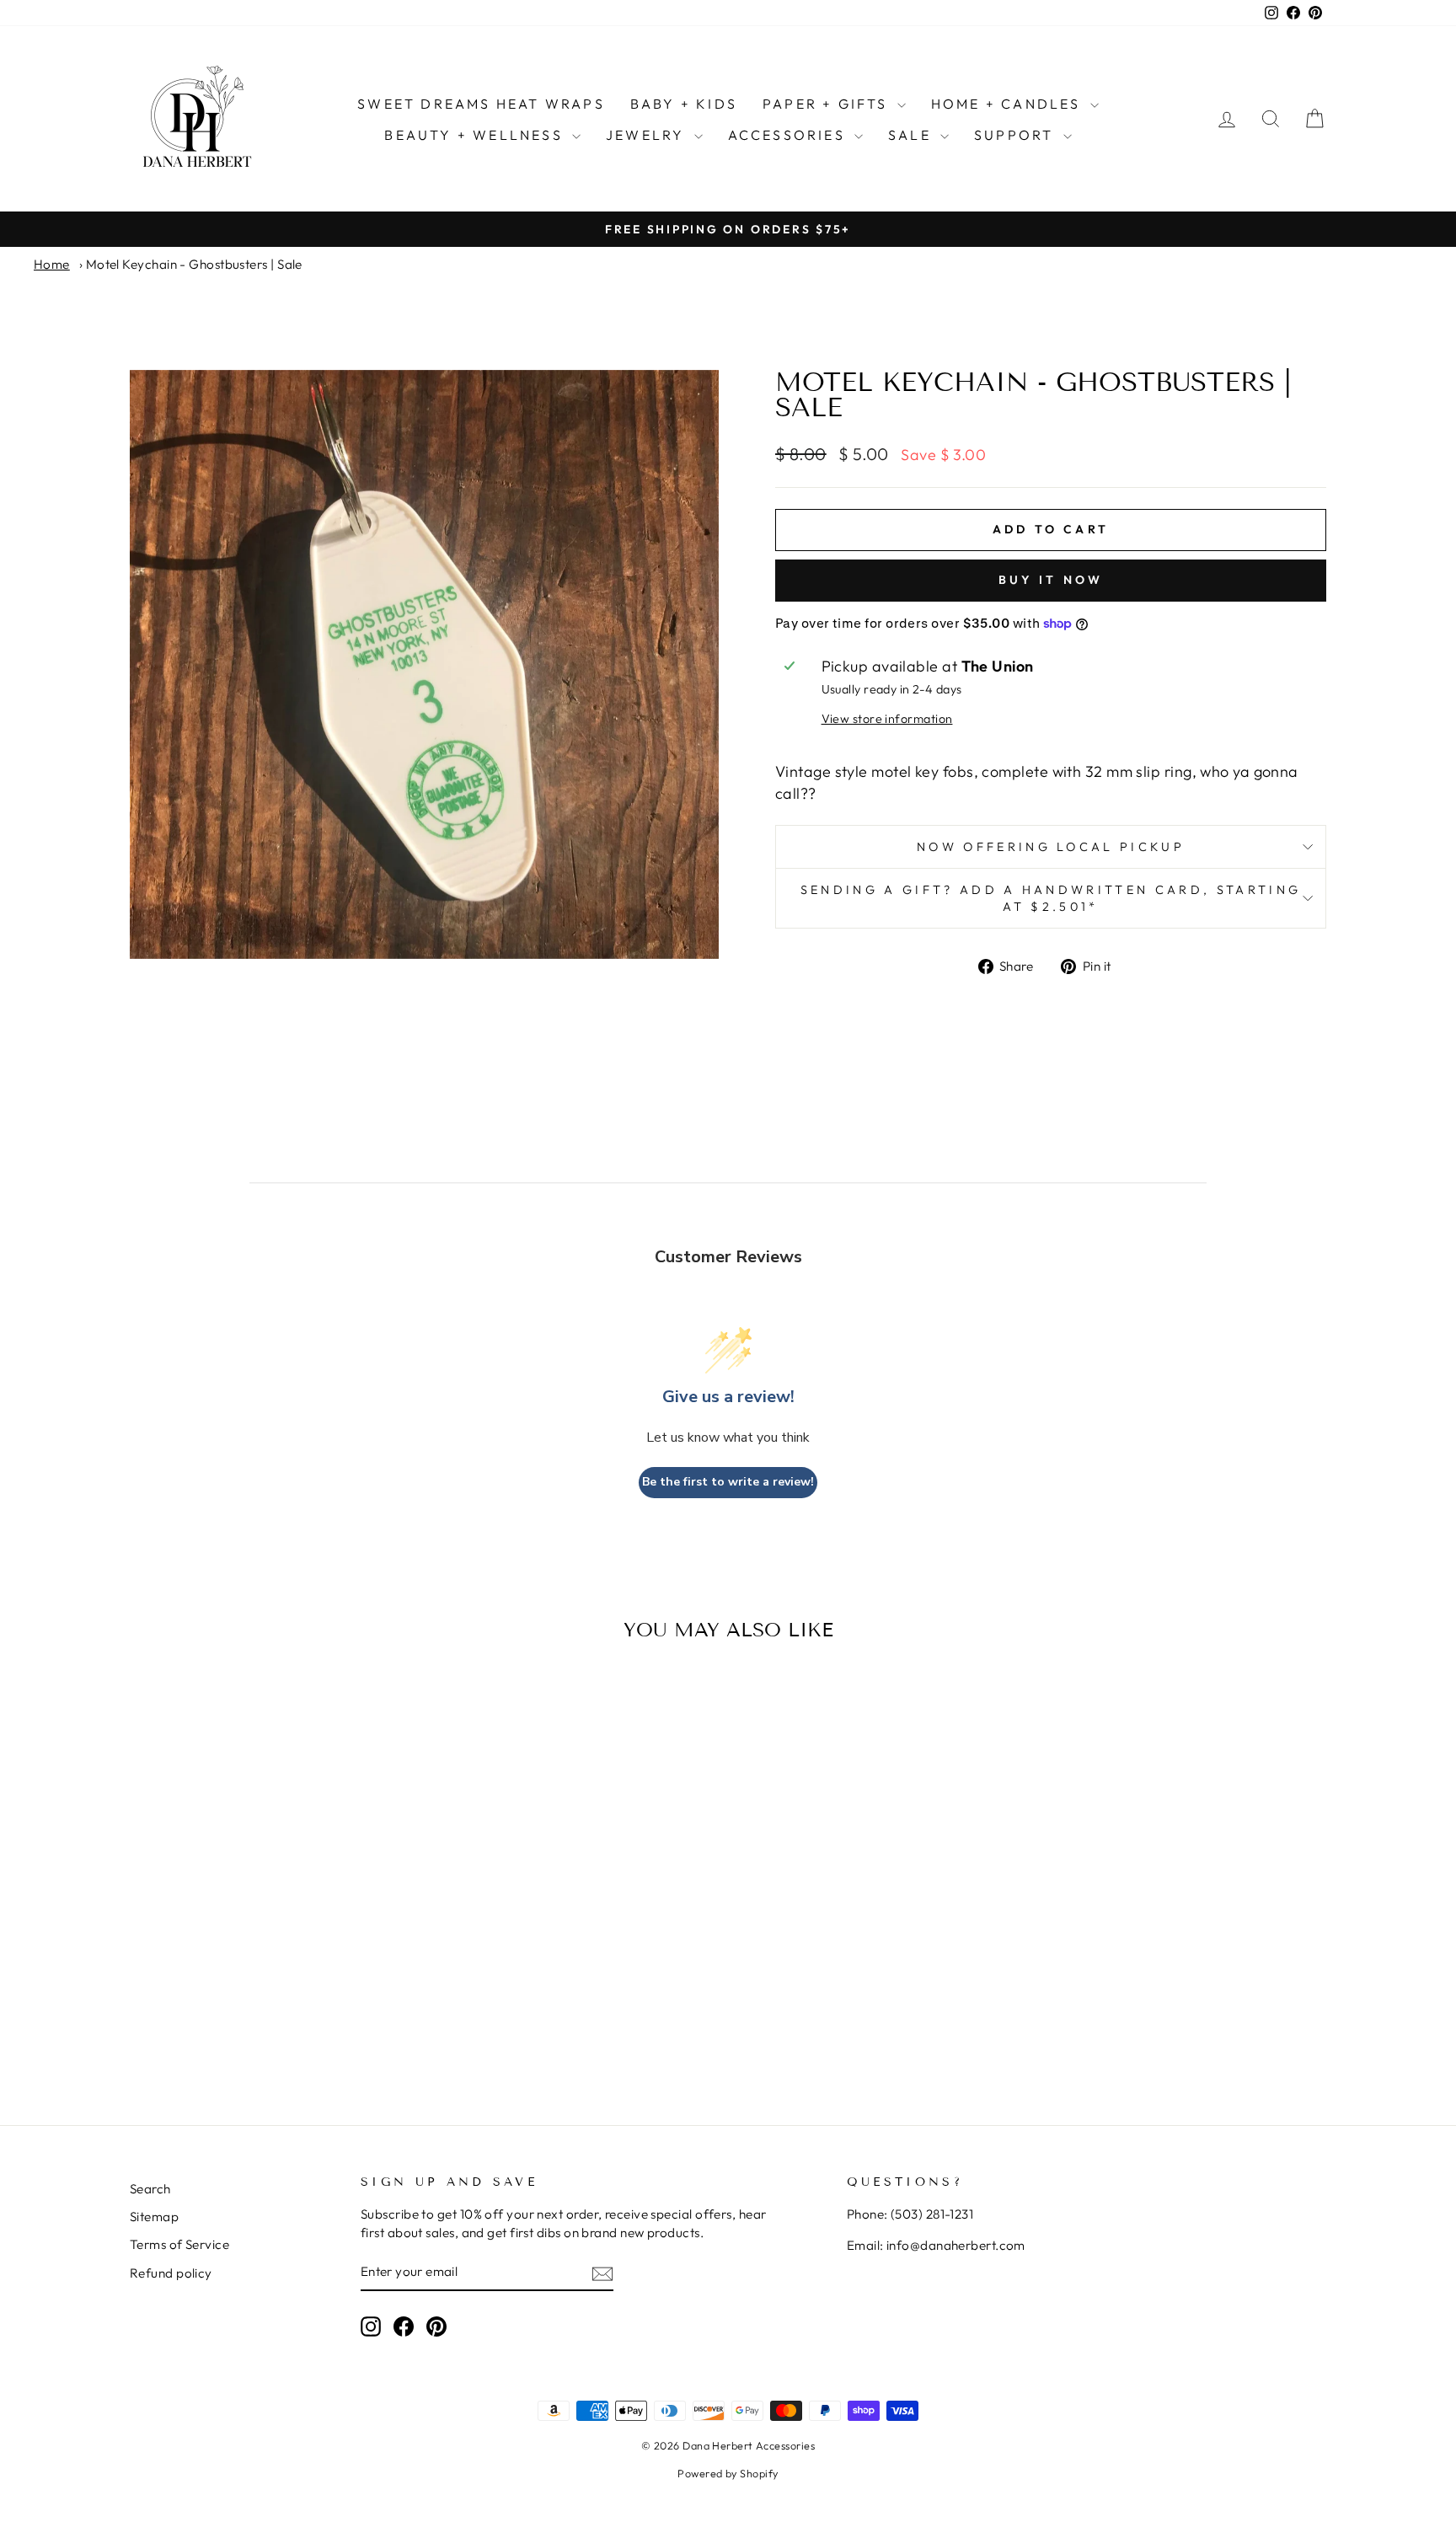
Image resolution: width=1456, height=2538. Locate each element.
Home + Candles (1009, 104)
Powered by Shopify (728, 2473)
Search (150, 2189)
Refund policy (171, 2273)
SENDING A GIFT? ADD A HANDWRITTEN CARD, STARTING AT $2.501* (1051, 898)
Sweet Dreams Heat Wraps (481, 104)
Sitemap (154, 2217)
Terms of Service (179, 2244)
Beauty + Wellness (476, 135)
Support (1017, 135)
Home (52, 264)
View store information (887, 719)
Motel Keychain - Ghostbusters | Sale (194, 264)
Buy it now (1051, 580)
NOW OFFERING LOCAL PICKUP (1051, 847)
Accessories (789, 135)
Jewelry (648, 135)
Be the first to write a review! (728, 1482)
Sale (912, 135)
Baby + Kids (684, 104)
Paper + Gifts (828, 104)
